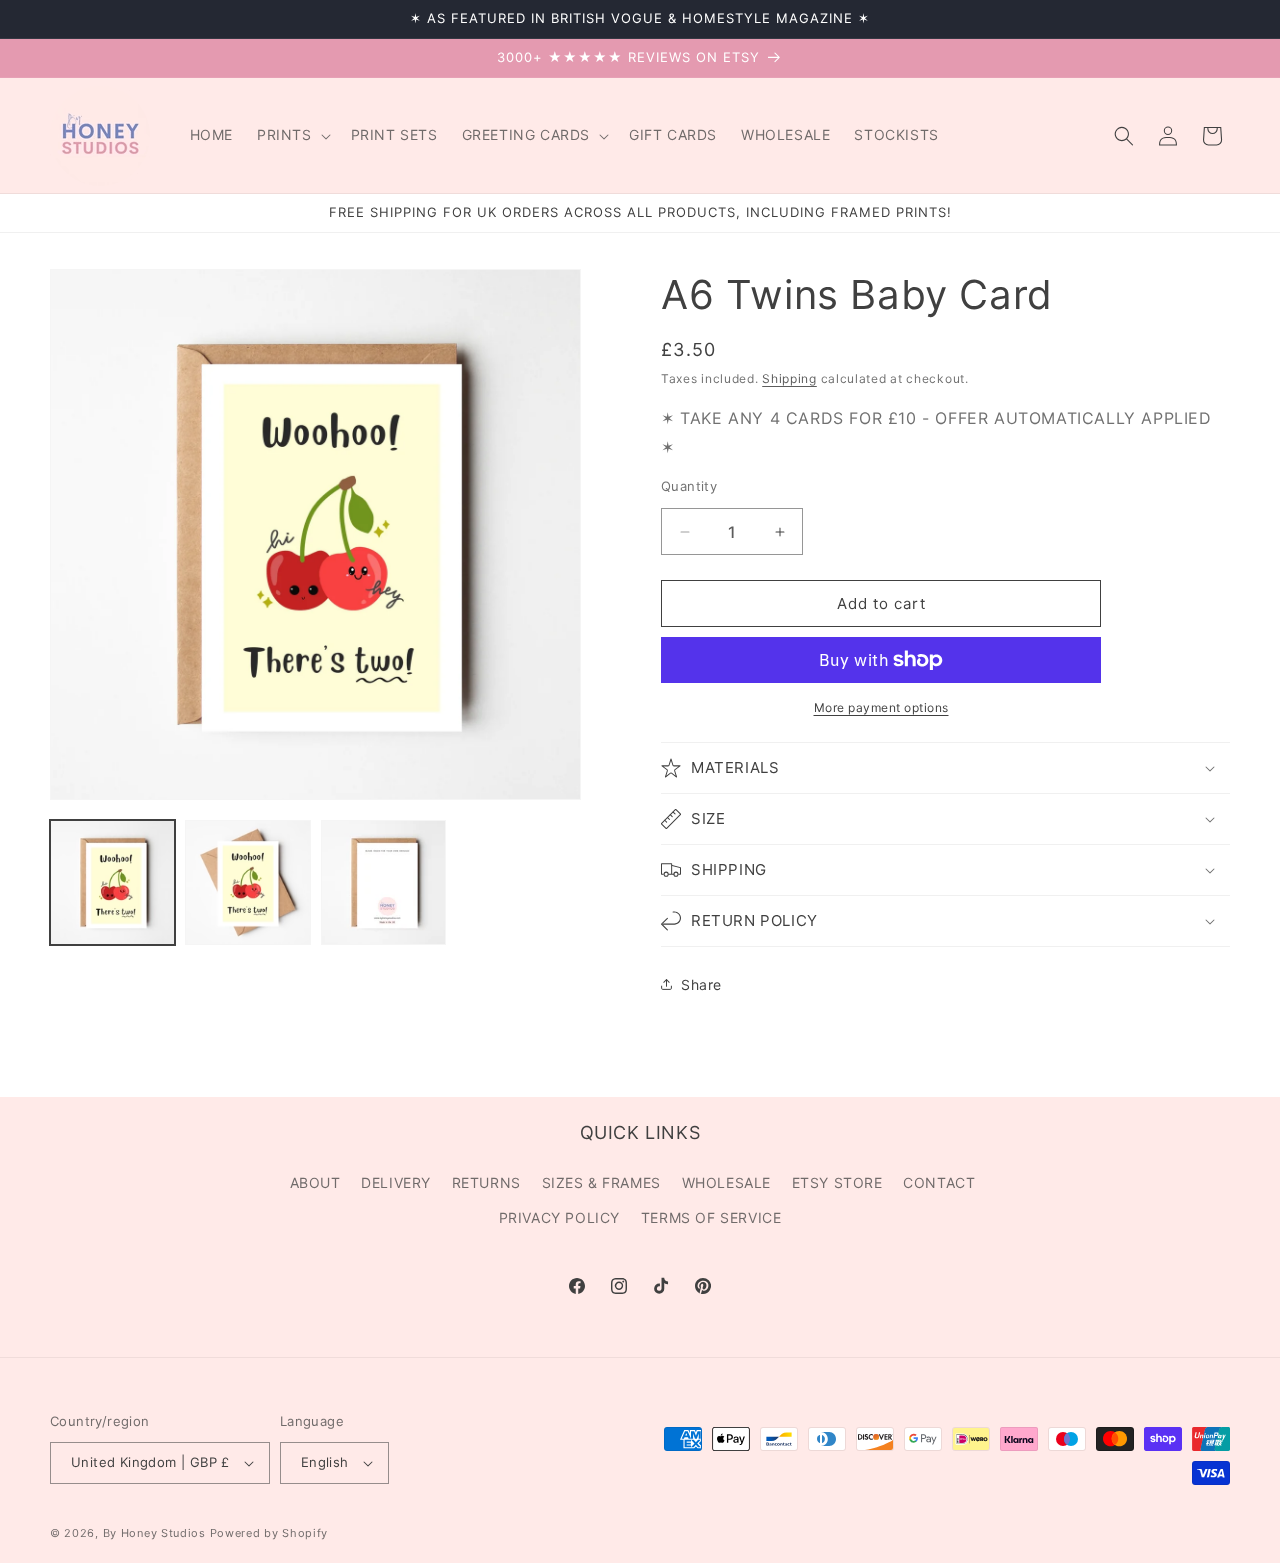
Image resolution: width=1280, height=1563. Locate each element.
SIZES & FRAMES (601, 1182)
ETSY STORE (837, 1182)
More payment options (881, 707)
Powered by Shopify (269, 1533)
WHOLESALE (726, 1182)
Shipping (789, 378)
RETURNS (486, 1182)
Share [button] (701, 984)
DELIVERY (396, 1182)
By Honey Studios (154, 1533)
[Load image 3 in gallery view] (383, 882)
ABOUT (315, 1182)
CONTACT (939, 1182)
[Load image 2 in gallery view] (247, 882)
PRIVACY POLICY (559, 1217)
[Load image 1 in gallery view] (112, 882)
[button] (292, 135)
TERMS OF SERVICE (711, 1217)
